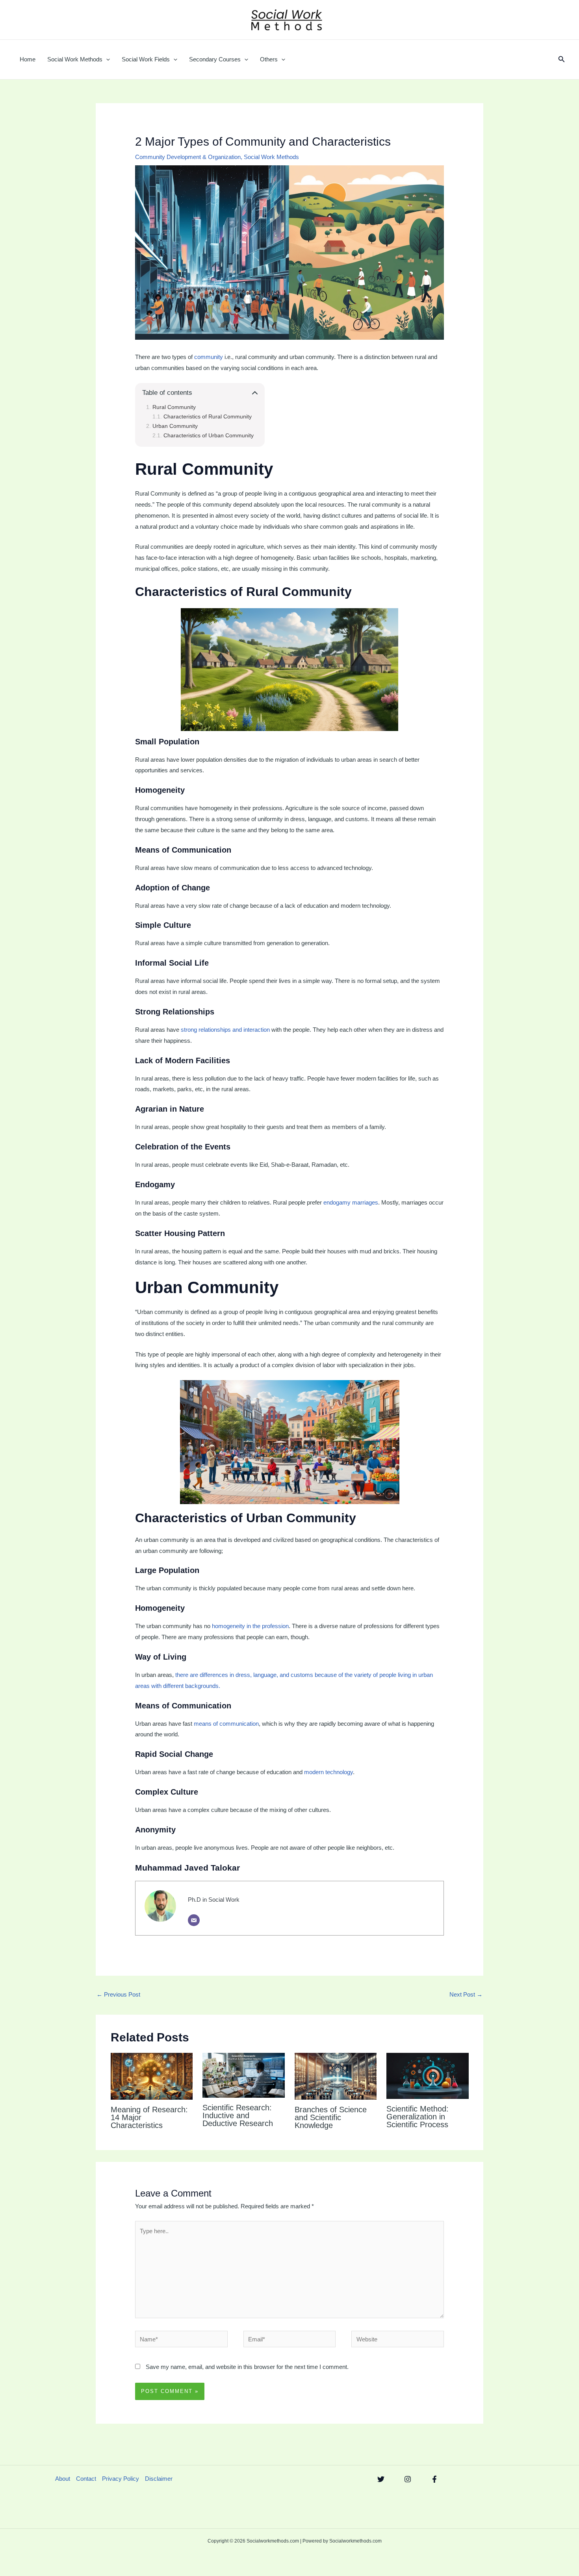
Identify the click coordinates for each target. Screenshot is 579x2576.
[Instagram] (408, 2479)
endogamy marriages (351, 1202)
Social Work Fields (146, 59)
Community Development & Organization (188, 157)
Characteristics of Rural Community (208, 417)
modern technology (328, 1772)
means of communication (226, 1724)
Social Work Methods (75, 59)
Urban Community (175, 426)
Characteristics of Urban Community (209, 436)
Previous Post (118, 1994)
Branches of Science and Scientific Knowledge (331, 2117)
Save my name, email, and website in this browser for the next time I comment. (247, 2367)
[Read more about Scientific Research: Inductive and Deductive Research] (244, 2075)
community (209, 357)
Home (28, 59)
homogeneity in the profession (250, 1626)
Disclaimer (159, 2479)
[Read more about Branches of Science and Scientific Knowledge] (336, 2076)
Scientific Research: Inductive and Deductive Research (238, 2115)
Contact (86, 2479)
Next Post (466, 1994)
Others (269, 59)
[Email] (194, 1920)
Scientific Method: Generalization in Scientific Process (418, 2117)
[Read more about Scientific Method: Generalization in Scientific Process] (428, 2075)
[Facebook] (434, 2479)
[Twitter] (381, 2479)
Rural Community (174, 407)
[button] (106, 59)
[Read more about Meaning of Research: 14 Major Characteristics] (152, 2076)
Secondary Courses (215, 59)
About (63, 2479)
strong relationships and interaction (225, 1030)
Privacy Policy (121, 2479)
